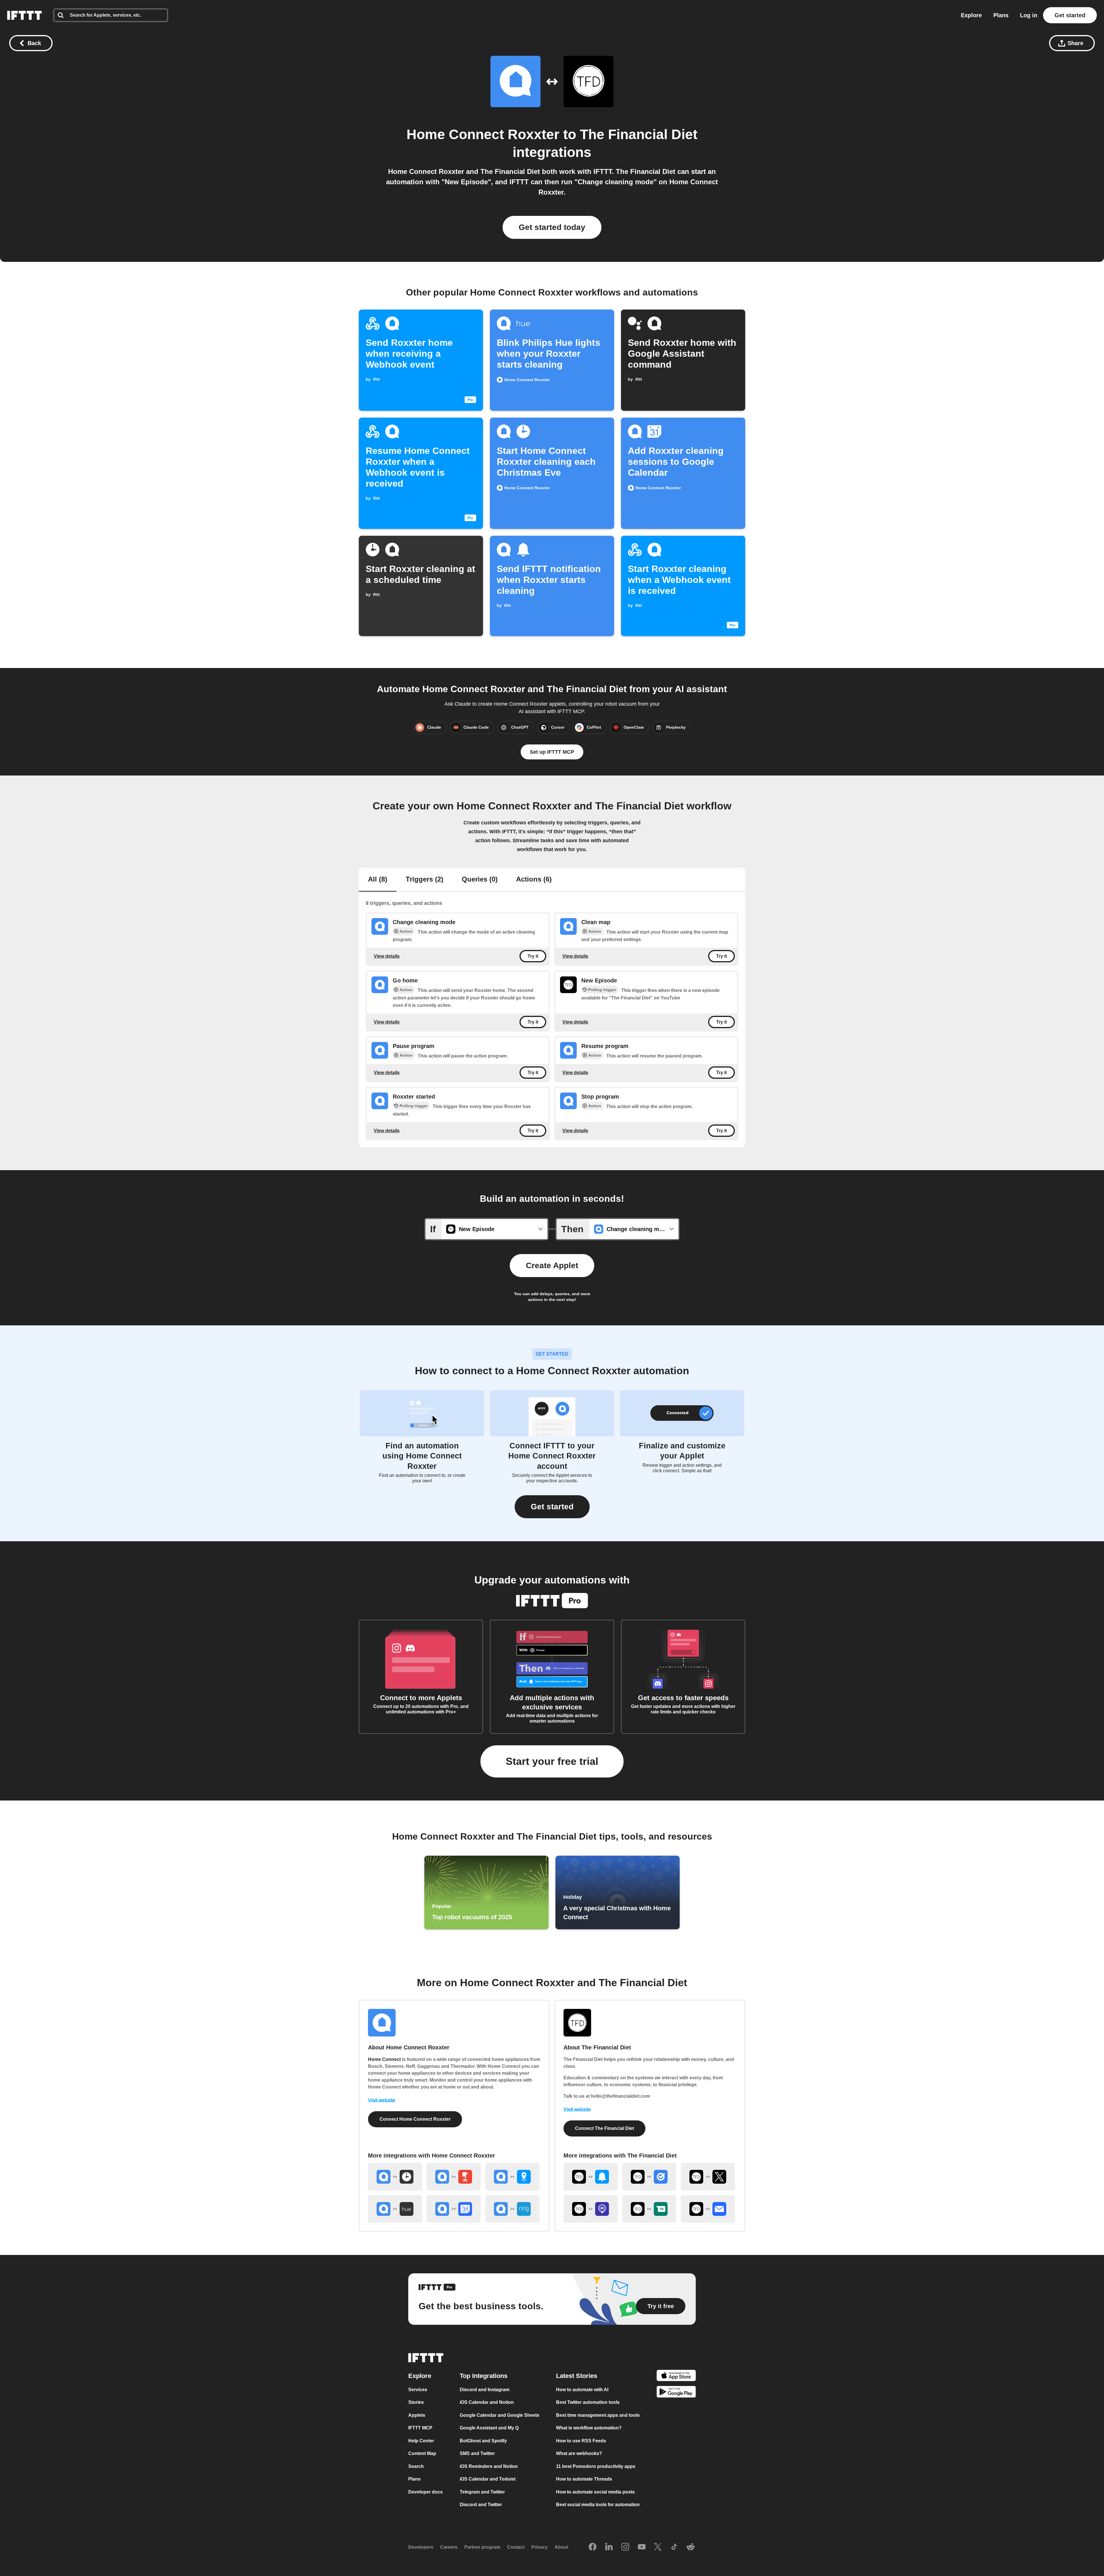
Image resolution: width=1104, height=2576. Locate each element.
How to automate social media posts (595, 2492)
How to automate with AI (582, 2390)
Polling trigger (602, 990)
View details (387, 956)
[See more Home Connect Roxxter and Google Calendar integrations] (454, 2209)
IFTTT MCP (420, 2428)
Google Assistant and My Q (489, 2428)
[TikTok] (674, 2547)
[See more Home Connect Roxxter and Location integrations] (512, 2177)
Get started (1070, 15)
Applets (417, 2415)
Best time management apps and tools (598, 2415)
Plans (1001, 15)
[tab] (378, 880)
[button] (552, 1507)
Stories (416, 2402)
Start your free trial (552, 1761)
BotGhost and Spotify (483, 2441)
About (561, 2547)
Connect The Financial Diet (604, 2128)
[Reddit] (691, 2547)
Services (418, 2390)
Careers (449, 2547)
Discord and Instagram (485, 2390)
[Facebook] (593, 2547)
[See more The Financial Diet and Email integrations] (708, 2209)
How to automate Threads (584, 2479)
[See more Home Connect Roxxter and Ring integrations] (512, 2209)
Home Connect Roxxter (483, 134)
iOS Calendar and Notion (487, 2402)
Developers (421, 2547)
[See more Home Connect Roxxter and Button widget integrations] (454, 2177)
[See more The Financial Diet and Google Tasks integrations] (649, 2177)
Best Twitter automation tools (588, 2402)
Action (406, 931)
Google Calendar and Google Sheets (500, 2415)
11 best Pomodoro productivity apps (596, 2466)
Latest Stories (577, 2376)
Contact (516, 2547)
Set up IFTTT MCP (552, 752)
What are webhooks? (579, 2453)
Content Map (422, 2453)
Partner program (482, 2547)
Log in (1029, 15)
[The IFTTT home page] (24, 15)
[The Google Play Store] (676, 2393)
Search (416, 2466)
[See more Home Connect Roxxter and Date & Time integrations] (395, 2177)
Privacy (539, 2547)
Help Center (421, 2441)
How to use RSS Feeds (581, 2441)
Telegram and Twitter (482, 2492)
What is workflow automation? (589, 2428)
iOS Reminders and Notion (489, 2466)
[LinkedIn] (609, 2547)
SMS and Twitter (477, 2453)
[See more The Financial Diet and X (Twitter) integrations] (708, 2177)
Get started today (552, 227)
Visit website (382, 2100)
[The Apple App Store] (676, 2376)
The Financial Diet (639, 134)
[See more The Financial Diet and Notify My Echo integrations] (591, 2209)
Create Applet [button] (552, 1265)
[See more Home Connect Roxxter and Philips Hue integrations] (395, 2209)
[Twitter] (658, 2547)
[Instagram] (625, 2547)
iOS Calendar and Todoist (488, 2479)
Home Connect (384, 2059)
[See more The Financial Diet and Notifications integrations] (591, 2177)
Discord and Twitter (481, 2505)
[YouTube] (642, 2547)
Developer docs (425, 2492)
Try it (533, 956)
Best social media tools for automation (598, 2505)
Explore (971, 15)
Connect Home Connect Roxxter (415, 2119)
